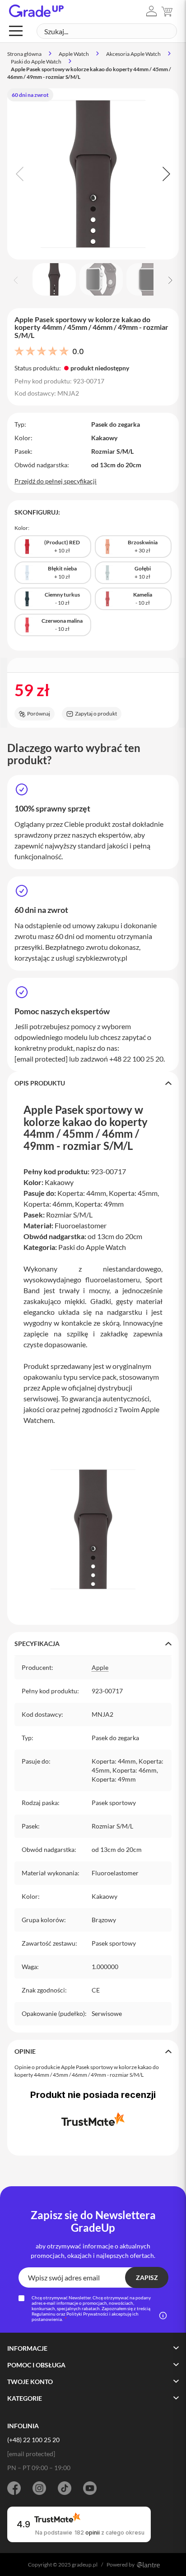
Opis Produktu (40, 1083)
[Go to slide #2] (101, 279)
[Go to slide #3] (148, 279)
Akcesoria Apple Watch (133, 54)
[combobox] (107, 31)
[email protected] (41, 1059)
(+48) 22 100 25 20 (33, 2440)
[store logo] (36, 11)
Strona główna (24, 54)
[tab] (93, 1083)
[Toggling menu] (16, 31)
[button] (151, 11)
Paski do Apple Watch (36, 62)
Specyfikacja (37, 1644)
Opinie (25, 2051)
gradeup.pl (85, 2565)
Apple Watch (74, 54)
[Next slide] (165, 174)
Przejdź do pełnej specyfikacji (56, 481)
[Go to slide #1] (54, 279)
